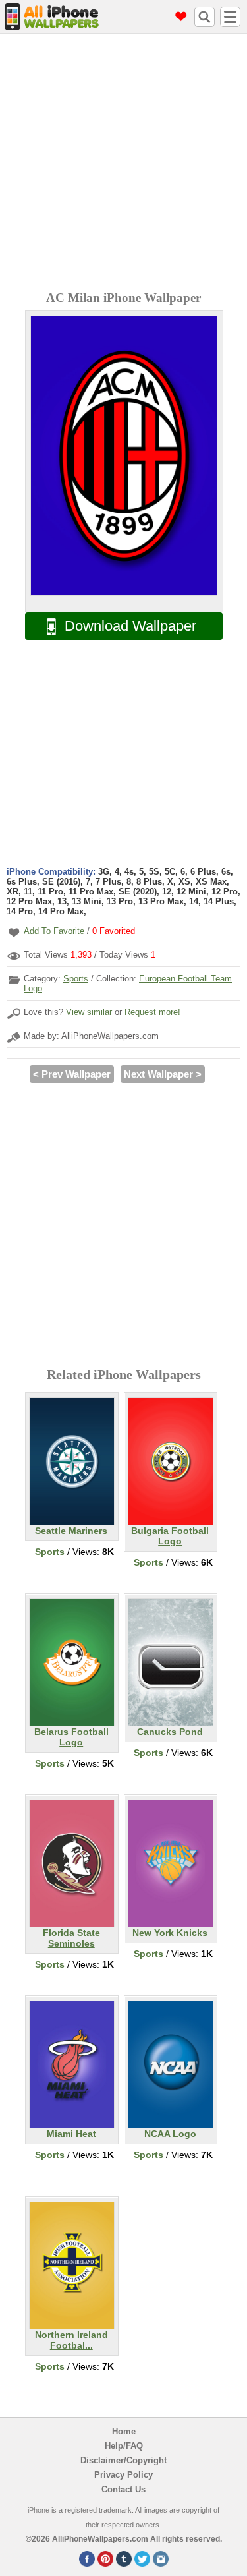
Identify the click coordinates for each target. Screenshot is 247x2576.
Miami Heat (71, 2134)
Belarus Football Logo (71, 1737)
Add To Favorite (54, 931)
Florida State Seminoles (71, 1938)
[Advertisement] (123, 164)
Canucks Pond (170, 1732)
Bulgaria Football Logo (170, 1536)
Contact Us (123, 2489)
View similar (89, 1012)
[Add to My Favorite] (14, 932)
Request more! (152, 1012)
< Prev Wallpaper (72, 1074)
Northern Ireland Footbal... (71, 2340)
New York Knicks (170, 1933)
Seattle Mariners (71, 1531)
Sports (76, 979)
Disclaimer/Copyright (123, 2460)
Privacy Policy (123, 2475)
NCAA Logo (170, 2134)
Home (124, 2431)
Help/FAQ (124, 2446)
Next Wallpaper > (163, 1074)
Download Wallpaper (130, 626)
